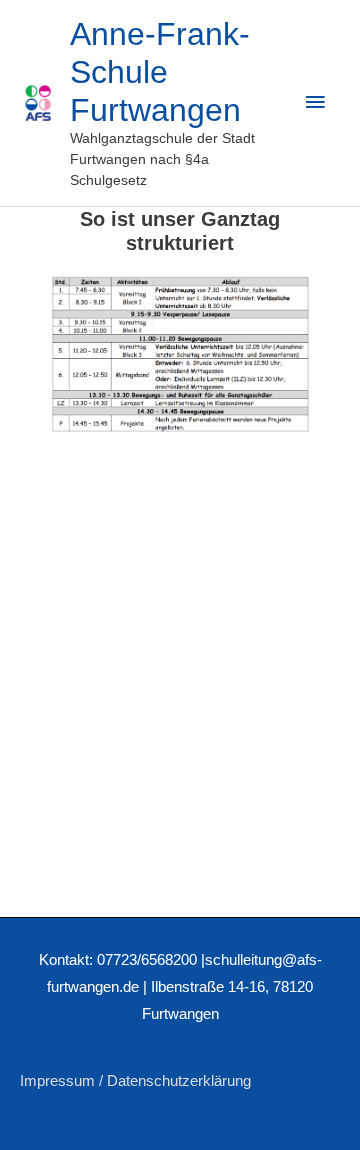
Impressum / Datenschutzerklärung (135, 1081)
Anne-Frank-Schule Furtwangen (160, 72)
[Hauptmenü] (315, 103)
